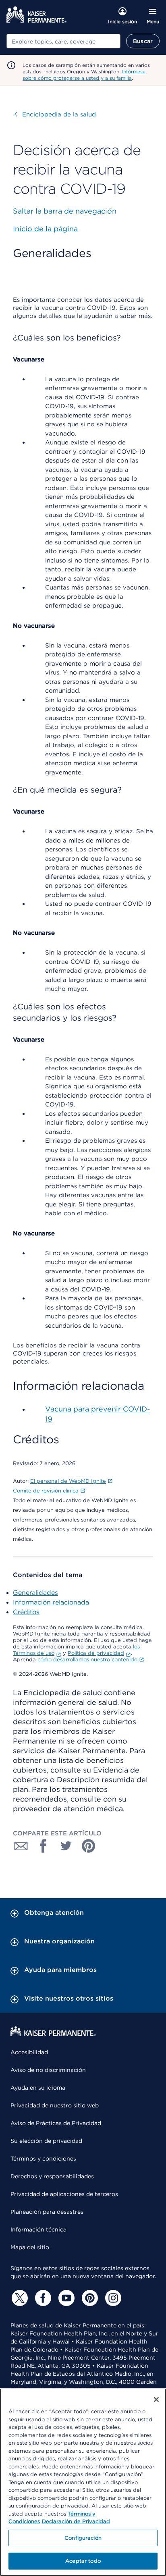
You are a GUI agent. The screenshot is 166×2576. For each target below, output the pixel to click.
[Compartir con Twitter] (66, 1846)
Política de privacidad (96, 1653)
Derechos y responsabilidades (52, 2176)
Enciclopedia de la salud (55, 114)
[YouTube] (65, 2298)
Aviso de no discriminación (48, 2070)
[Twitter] (19, 2298)
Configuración (83, 2538)
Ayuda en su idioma (38, 2088)
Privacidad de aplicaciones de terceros (64, 2194)
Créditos (26, 1612)
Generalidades (35, 1593)
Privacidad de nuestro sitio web (55, 2105)
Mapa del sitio (30, 2247)
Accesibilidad (29, 2052)
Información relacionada (51, 1602)
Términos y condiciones (43, 2159)
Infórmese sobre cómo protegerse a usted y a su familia (84, 75)
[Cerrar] (156, 2400)
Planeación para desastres (47, 2212)
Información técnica (38, 2229)
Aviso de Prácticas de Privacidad (56, 2123)
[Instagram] (112, 2298)
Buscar (143, 41)
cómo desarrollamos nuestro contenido (87, 1660)
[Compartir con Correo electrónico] (21, 1846)
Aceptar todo (83, 2561)
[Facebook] (42, 2298)
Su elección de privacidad (46, 2141)
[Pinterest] (89, 2298)
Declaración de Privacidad (76, 2521)
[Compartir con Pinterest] (89, 1846)
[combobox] (63, 41)
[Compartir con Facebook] (44, 1846)
